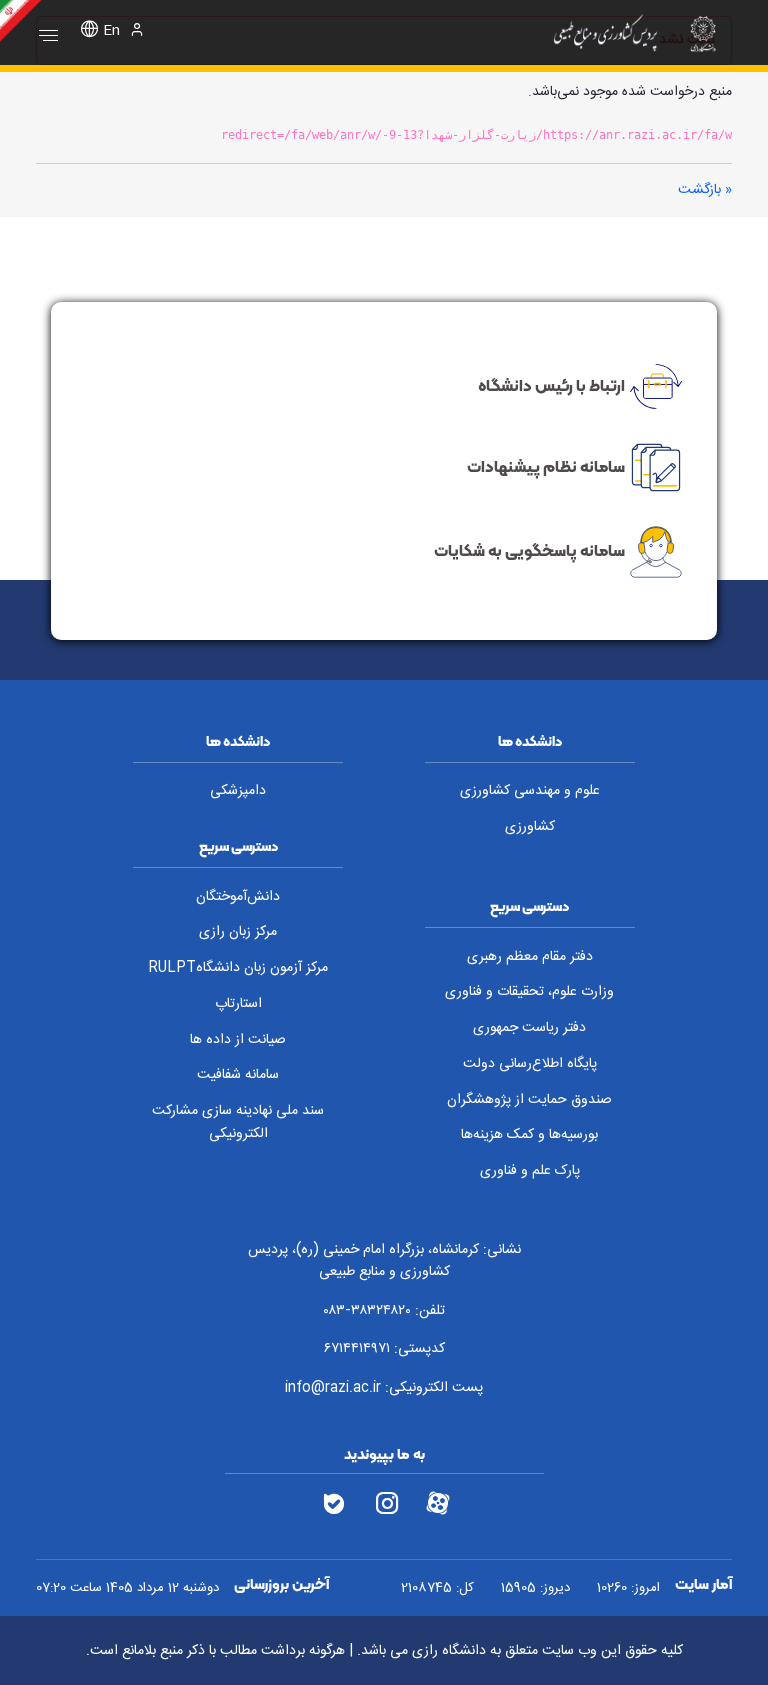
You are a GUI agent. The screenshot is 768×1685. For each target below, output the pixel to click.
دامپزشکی (238, 791)
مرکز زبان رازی (238, 932)
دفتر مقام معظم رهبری (530, 957)
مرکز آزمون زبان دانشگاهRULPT (238, 968)
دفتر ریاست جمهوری (529, 1028)
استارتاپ (238, 1004)
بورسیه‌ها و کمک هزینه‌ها (529, 1135)
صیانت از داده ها (238, 1040)
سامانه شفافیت (238, 1075)
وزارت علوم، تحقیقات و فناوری (529, 992)
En (111, 31)
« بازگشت (705, 190)
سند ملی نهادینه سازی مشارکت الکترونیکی (238, 1122)
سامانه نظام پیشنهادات (546, 466)
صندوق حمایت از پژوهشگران (529, 1100)
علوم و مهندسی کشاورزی (530, 791)
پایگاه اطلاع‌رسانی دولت (530, 1064)
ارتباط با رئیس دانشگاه (551, 384)
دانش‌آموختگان (238, 897)
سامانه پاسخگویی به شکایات (529, 551)
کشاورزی (530, 827)
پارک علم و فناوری (530, 1171)
